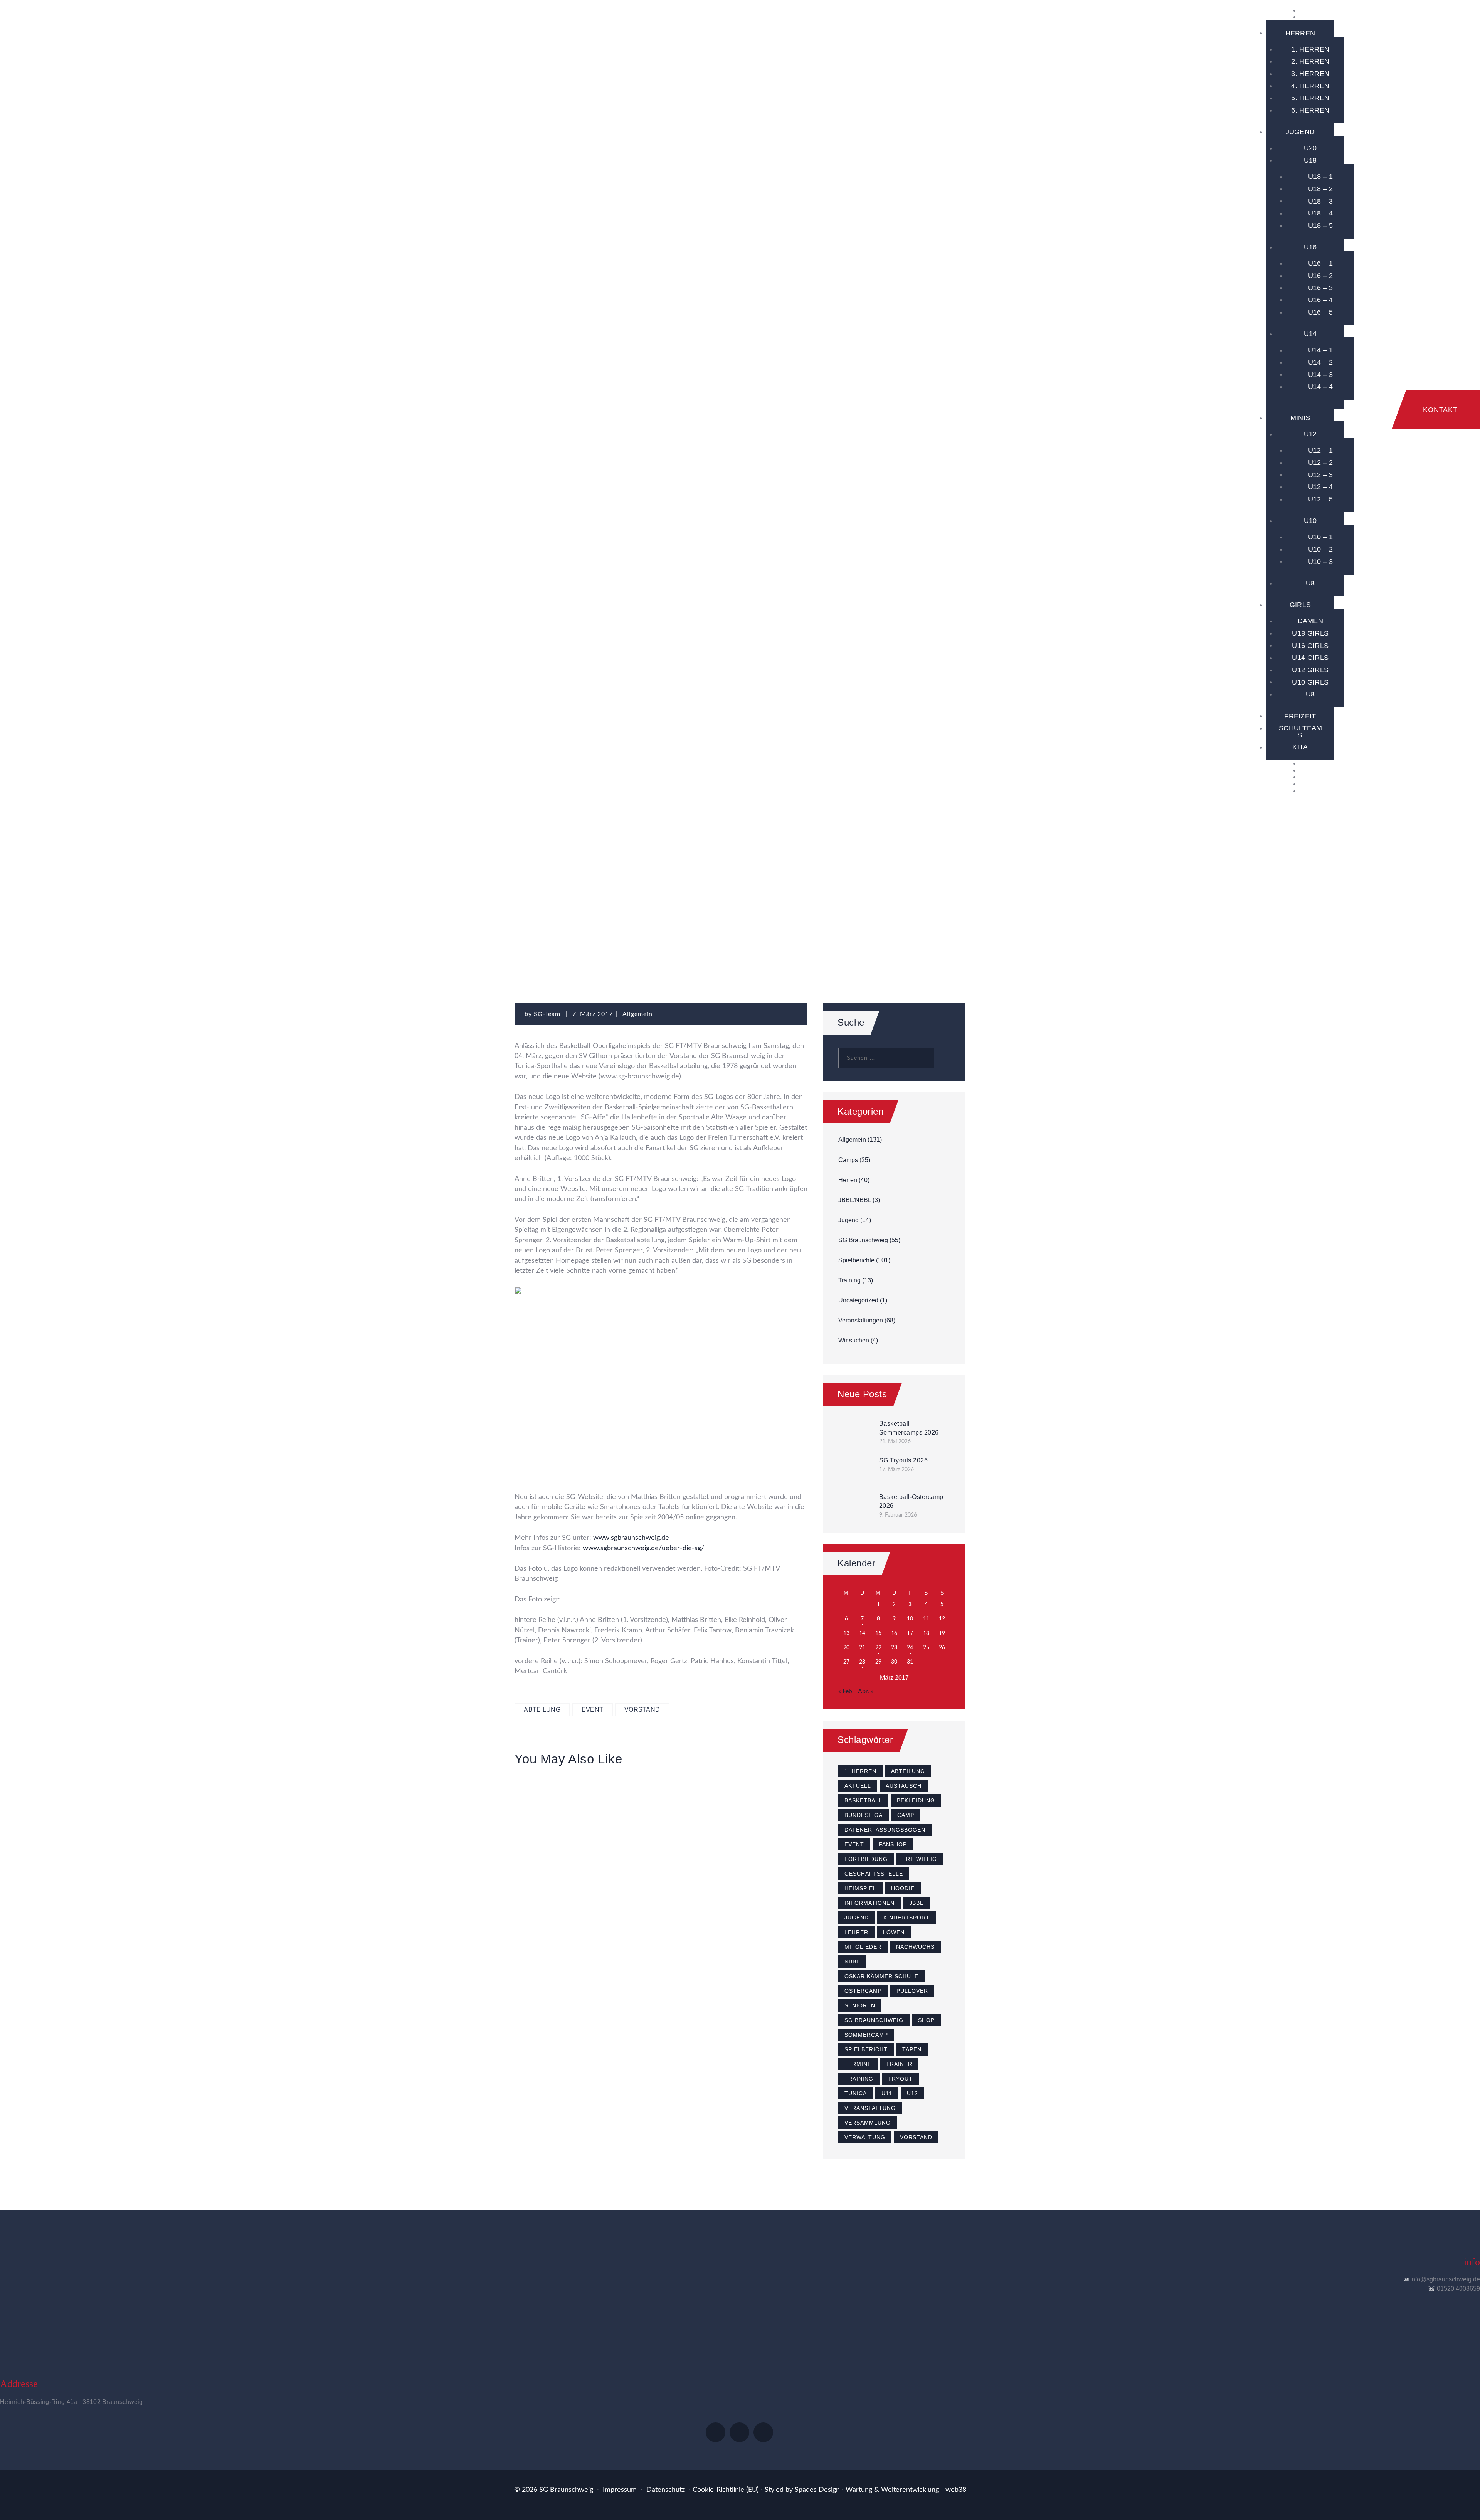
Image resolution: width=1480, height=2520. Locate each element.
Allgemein (720, 893)
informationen (869, 1903)
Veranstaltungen (861, 1320)
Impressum (620, 2490)
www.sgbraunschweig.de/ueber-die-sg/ (643, 1548)
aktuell (858, 1786)
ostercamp (863, 1991)
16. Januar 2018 (559, 1806)
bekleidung (916, 1800)
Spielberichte (856, 1260)
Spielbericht (866, 2049)
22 (878, 1648)
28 (862, 1662)
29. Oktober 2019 (762, 1806)
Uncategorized (858, 1300)
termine (858, 2064)
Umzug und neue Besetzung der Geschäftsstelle (763, 1840)
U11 (887, 2093)
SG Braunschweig (655, 893)
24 (910, 1648)
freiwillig (920, 1859)
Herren (848, 1180)
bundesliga (864, 1815)
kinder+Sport (906, 1918)
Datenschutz (666, 2490)
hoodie (903, 1888)
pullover (912, 1991)
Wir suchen (854, 1340)
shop (926, 2020)
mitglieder (863, 1947)
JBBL (916, 1903)
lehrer (856, 1932)
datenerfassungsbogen (885, 1830)
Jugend (848, 1220)
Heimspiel (860, 1888)
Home (554, 893)
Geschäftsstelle (874, 1874)
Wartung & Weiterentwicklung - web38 (906, 2490)
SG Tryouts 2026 (904, 1460)
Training (849, 1280)
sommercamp (866, 2035)
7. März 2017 (593, 1014)
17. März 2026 (896, 1470)
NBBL (852, 1961)
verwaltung (865, 2137)
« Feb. (846, 1691)
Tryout (900, 2079)
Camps (848, 1160)
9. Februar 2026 (898, 1515)
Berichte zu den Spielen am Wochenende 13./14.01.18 (560, 1847)
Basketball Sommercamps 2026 (909, 1428)
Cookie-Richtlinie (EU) (726, 2490)
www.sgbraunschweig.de (630, 1538)
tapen (912, 2049)
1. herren (860, 1771)
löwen (894, 1932)
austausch (904, 1786)
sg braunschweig (874, 2020)
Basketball (863, 1800)
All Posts (593, 893)
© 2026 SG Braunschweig (554, 2490)
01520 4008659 (1458, 2289)
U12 (912, 2093)
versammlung (868, 2123)
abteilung (542, 1710)
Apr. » (866, 1691)
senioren (860, 2005)
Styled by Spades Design (802, 2490)
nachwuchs (915, 1947)
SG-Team (548, 1014)
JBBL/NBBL (855, 1200)
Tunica (856, 2093)
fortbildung (866, 1859)
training (859, 2079)
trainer (899, 2064)
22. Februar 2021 (661, 1806)
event (593, 1710)
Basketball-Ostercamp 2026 (911, 1501)
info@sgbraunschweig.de (1445, 2279)
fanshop (893, 1844)
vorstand (642, 1710)
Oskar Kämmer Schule (881, 1976)
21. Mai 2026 (895, 1442)
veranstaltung (870, 2108)
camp (906, 1815)
